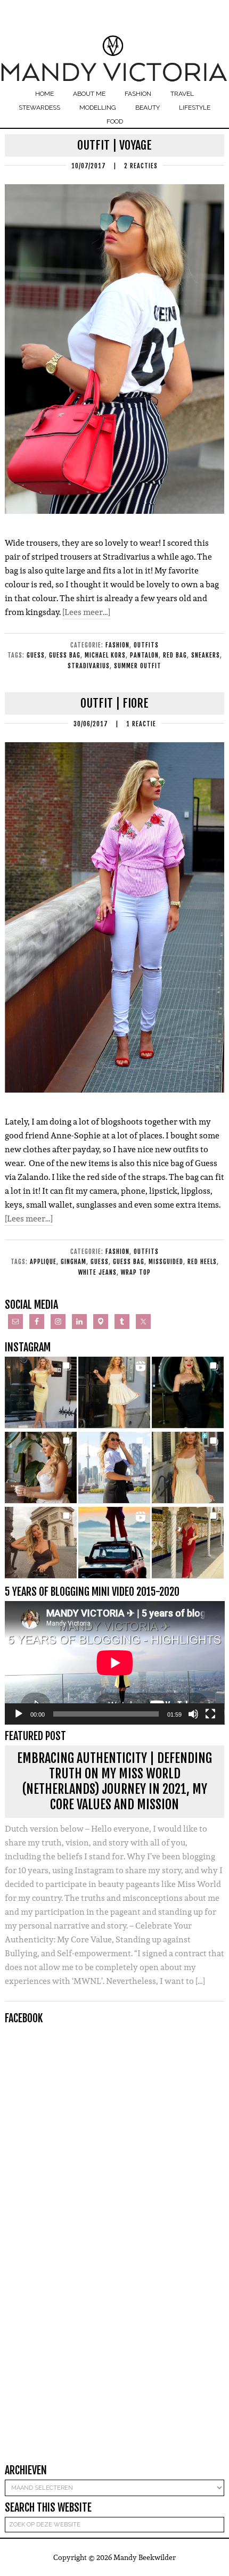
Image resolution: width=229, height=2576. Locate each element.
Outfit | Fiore (114, 703)
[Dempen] (193, 1714)
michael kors (105, 655)
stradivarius (89, 666)
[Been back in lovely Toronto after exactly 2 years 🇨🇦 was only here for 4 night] (114, 1468)
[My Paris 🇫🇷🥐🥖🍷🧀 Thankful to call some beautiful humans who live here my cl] (41, 1543)
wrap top (136, 1272)
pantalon (144, 655)
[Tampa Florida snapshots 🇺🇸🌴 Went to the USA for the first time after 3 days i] (188, 1543)
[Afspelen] (19, 1714)
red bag (175, 655)
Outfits (146, 645)
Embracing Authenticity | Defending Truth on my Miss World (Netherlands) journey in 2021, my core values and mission (114, 1781)
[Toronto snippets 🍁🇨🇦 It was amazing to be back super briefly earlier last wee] (41, 1468)
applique (43, 1262)
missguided (166, 1262)
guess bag (65, 655)
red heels (202, 1262)
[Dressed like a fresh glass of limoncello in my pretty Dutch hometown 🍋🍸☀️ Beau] (41, 1393)
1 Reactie (141, 724)
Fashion (117, 645)
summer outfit (138, 666)
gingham (73, 1262)
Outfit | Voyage (114, 145)
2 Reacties (141, 166)
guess (36, 655)
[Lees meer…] (86, 612)
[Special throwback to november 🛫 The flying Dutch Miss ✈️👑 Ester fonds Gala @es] (188, 1393)
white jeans (97, 1272)
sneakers (206, 655)
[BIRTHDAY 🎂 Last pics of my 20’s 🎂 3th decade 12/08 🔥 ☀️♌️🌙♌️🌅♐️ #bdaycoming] (188, 1468)
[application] (115, 1663)
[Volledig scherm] (210, 1714)
